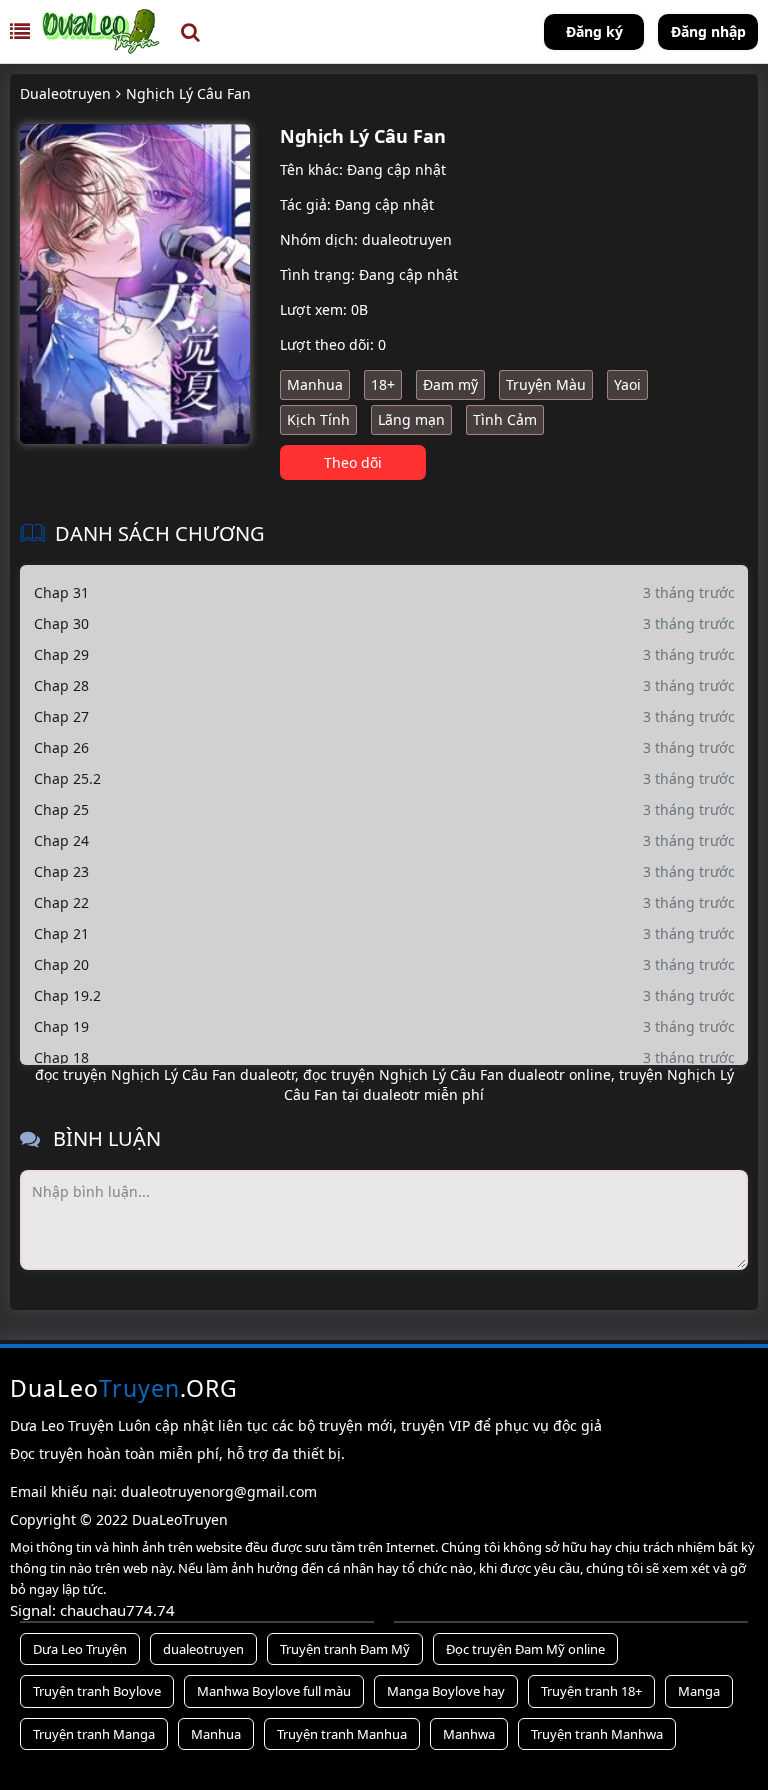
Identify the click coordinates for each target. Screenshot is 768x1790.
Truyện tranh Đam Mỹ (345, 1649)
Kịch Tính (318, 419)
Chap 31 (61, 592)
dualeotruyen (407, 239)
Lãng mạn (411, 419)
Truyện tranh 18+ (591, 1691)
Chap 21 (61, 933)
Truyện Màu (546, 384)
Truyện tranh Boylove (97, 1691)
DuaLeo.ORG (124, 1388)
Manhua (315, 384)
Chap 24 (61, 840)
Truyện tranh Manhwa (597, 1734)
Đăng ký (594, 31)
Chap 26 (61, 747)
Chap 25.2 (67, 778)
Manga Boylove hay (446, 1691)
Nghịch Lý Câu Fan (188, 93)
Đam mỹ (450, 384)
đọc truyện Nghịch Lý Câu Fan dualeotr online (455, 1074)
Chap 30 (61, 623)
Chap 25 (61, 809)
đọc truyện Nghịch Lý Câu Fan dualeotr (165, 1074)
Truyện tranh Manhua (342, 1734)
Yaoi (627, 384)
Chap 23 (61, 871)
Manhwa (469, 1734)
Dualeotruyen (65, 93)
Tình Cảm (505, 419)
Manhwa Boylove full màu (274, 1691)
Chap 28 (61, 685)
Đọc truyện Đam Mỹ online (525, 1649)
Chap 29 (61, 654)
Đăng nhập (708, 31)
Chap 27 (61, 716)
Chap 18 (61, 1057)
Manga (699, 1691)
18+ (383, 384)
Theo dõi (353, 462)
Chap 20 (61, 964)
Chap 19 (61, 1026)
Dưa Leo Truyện (80, 1649)
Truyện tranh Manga (94, 1734)
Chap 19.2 (67, 995)
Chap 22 (61, 902)
